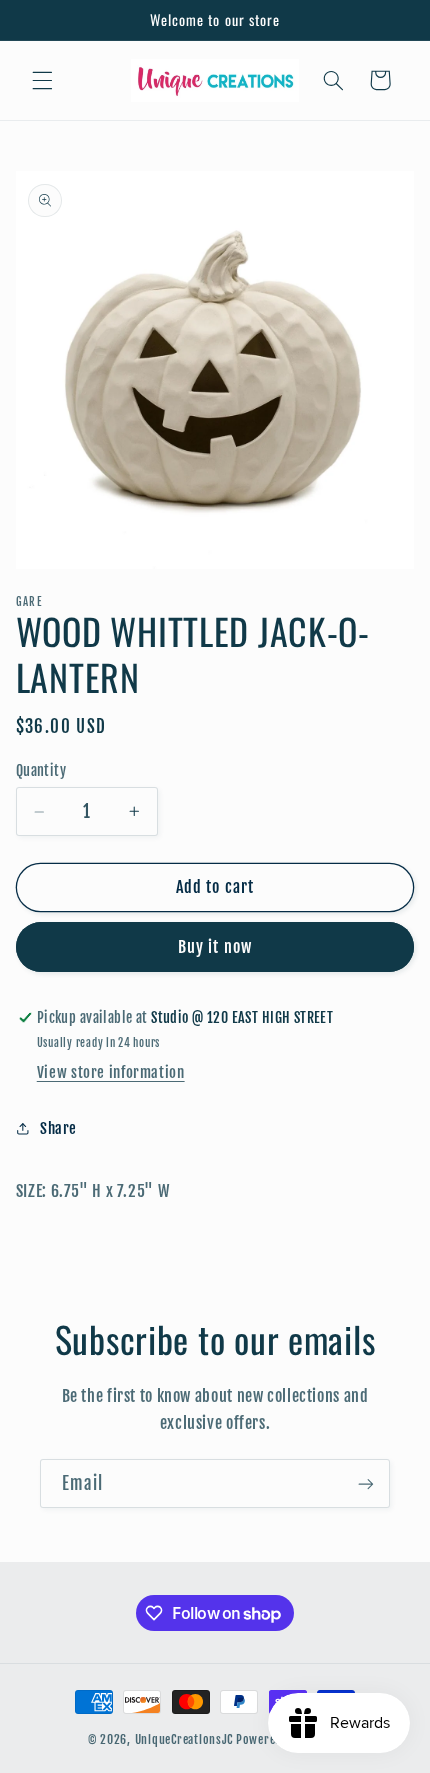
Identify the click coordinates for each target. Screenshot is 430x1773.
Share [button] (58, 1128)
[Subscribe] (366, 1483)
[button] (42, 80)
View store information (111, 1072)
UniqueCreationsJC (184, 1739)
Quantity (41, 770)
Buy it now (215, 947)
